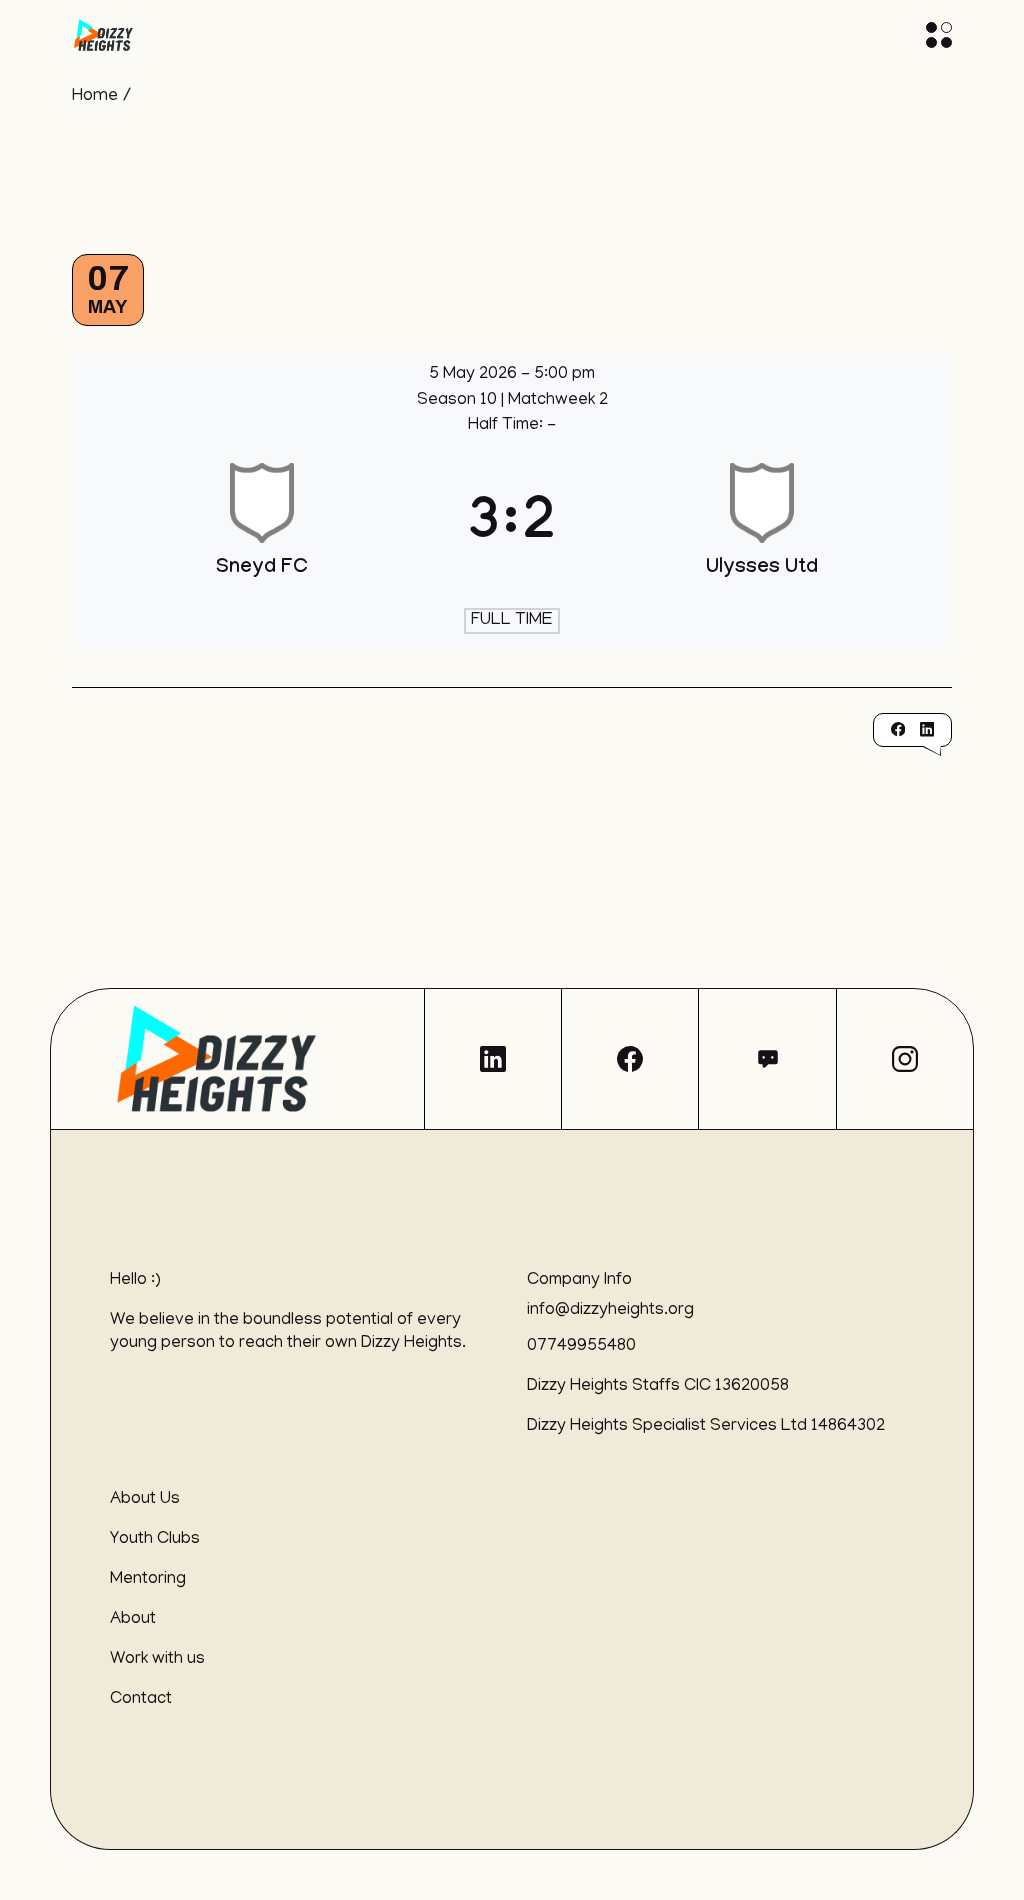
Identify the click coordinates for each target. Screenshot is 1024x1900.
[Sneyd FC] (262, 529)
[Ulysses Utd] (762, 529)
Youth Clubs (155, 1540)
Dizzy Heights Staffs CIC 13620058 (658, 1387)
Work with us (157, 1660)
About (133, 1620)
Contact (141, 1700)
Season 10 (459, 401)
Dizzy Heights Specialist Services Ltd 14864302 (706, 1427)
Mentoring (148, 1580)
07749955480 (581, 1347)
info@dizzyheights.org (610, 1311)
